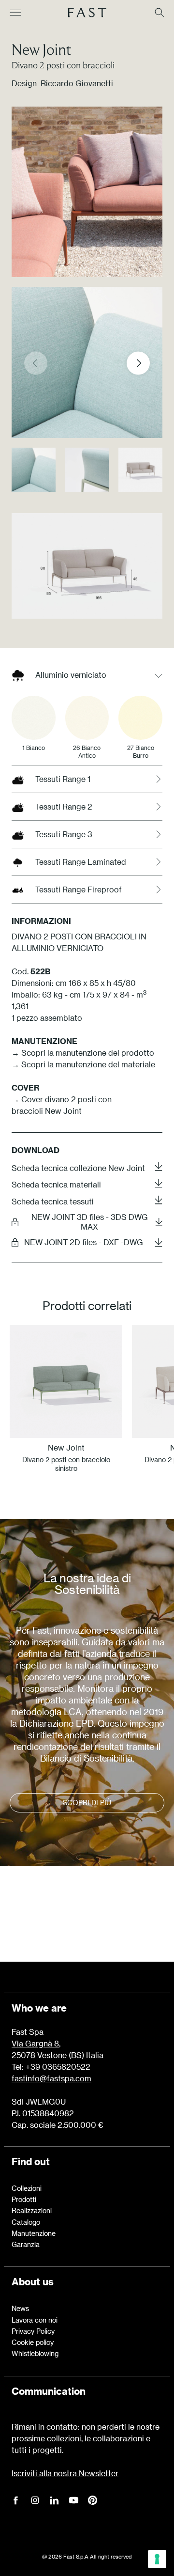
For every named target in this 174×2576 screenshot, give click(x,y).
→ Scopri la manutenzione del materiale (83, 1064)
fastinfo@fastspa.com (51, 2078)
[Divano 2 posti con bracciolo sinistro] (66, 1382)
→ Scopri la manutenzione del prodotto (83, 1053)
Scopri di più (87, 1803)
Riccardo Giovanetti (77, 83)
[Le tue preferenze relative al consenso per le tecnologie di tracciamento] (157, 2559)
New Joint (42, 49)
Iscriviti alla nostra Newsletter (65, 2473)
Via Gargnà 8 (35, 2043)
